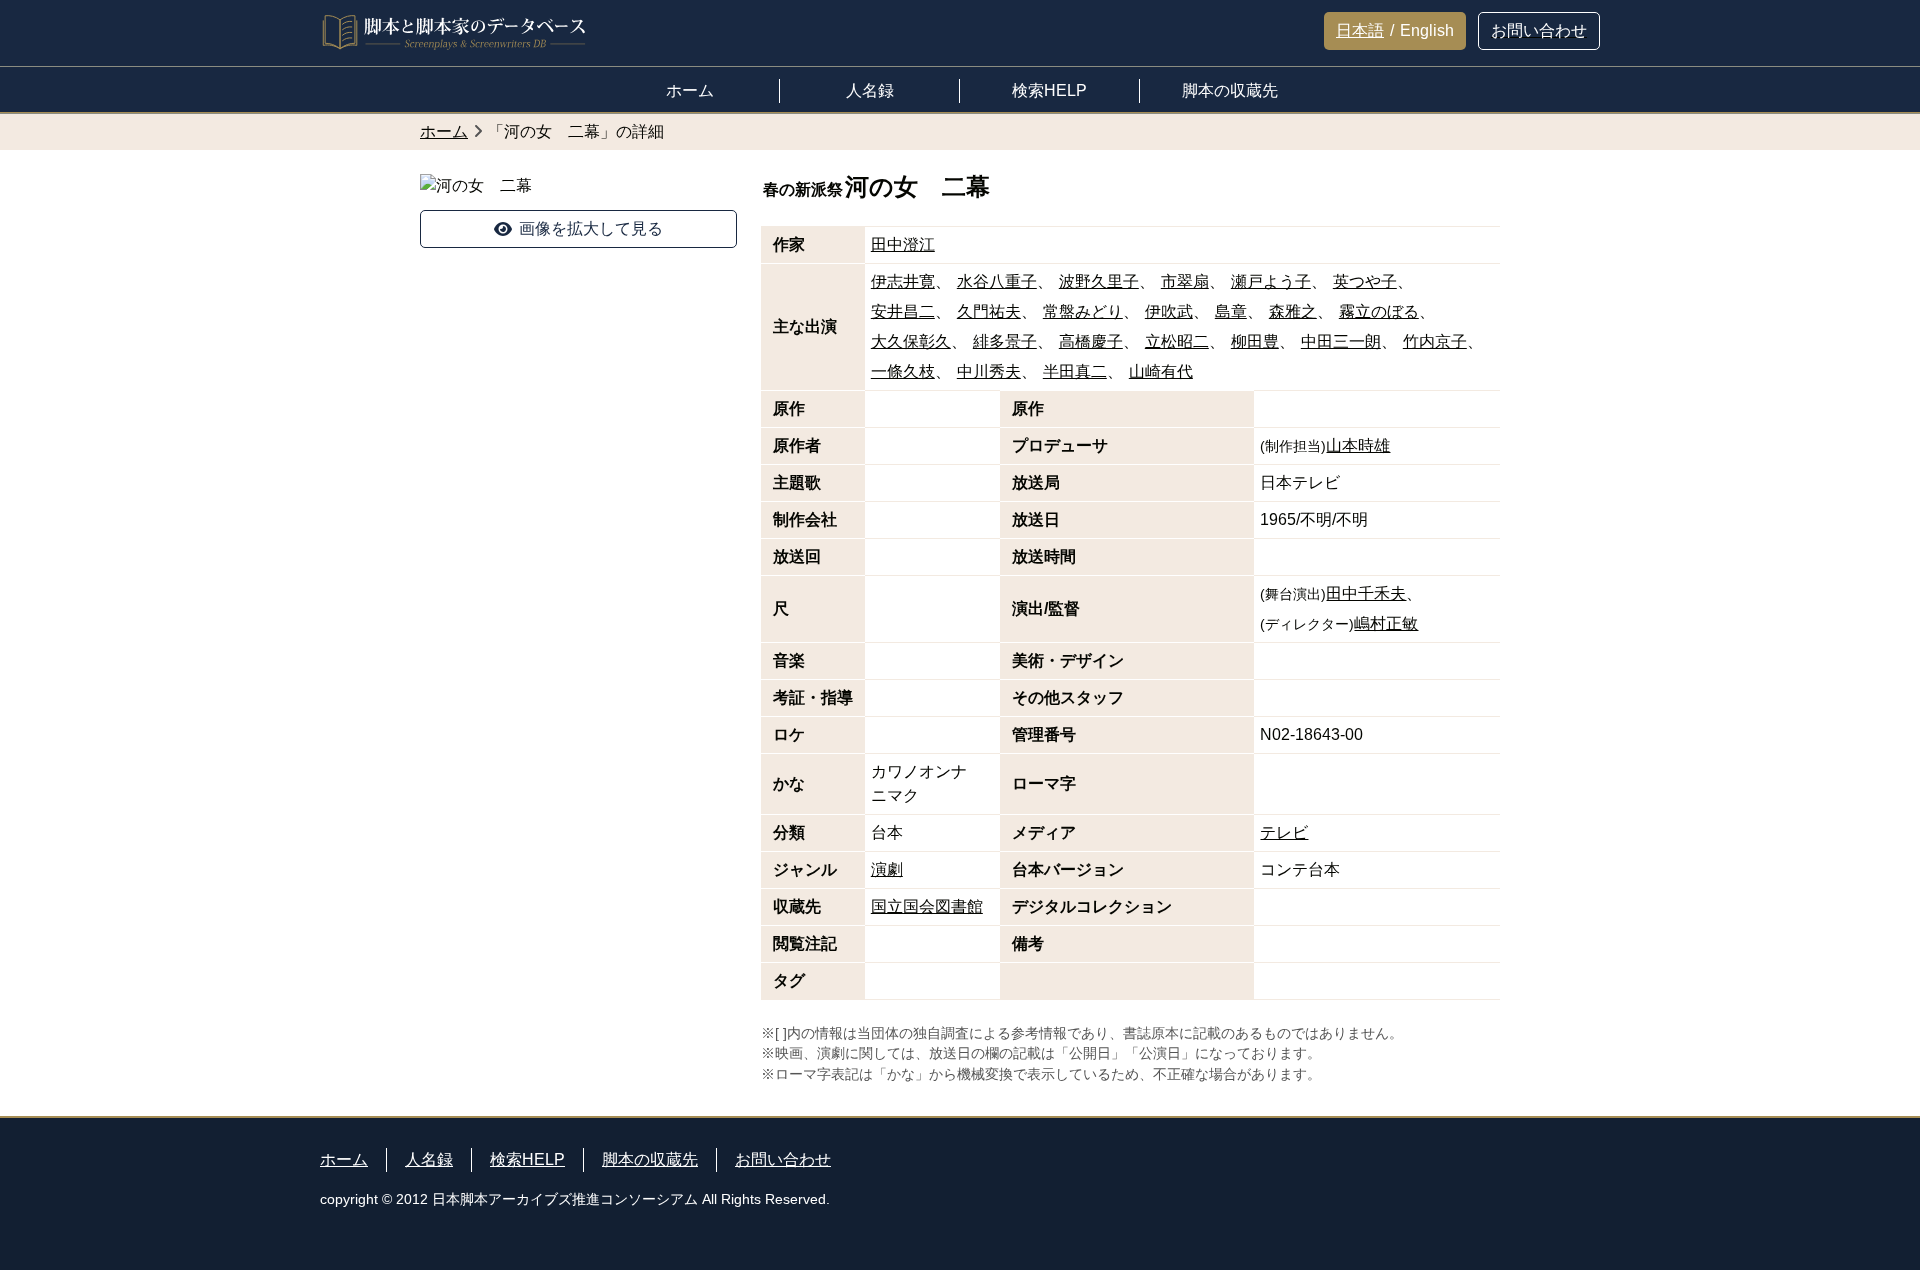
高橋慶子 (1091, 341)
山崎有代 (1161, 371)
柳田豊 (1255, 341)
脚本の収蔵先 (650, 1159)
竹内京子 (1435, 341)
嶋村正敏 (1386, 623)
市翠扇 (1185, 281)
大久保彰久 (911, 341)
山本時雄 (1358, 445)
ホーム (344, 1159)
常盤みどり (1083, 311)
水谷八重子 (997, 281)
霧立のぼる (1379, 311)
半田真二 (1075, 371)
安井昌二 (903, 311)
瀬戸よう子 (1271, 281)
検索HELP (527, 1159)
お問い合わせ (783, 1159)
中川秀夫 (989, 371)
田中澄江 (903, 244)
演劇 (887, 869)
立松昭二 (1177, 341)
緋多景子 (1005, 341)
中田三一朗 (1341, 341)
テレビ (1284, 832)
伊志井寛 (903, 281)
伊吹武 (1169, 311)
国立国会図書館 (927, 906)
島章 (1231, 311)
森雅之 (1293, 311)
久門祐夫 (989, 311)
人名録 (429, 1159)
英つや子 (1365, 281)
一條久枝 (903, 371)
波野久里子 (1099, 281)
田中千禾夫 (1366, 593)
